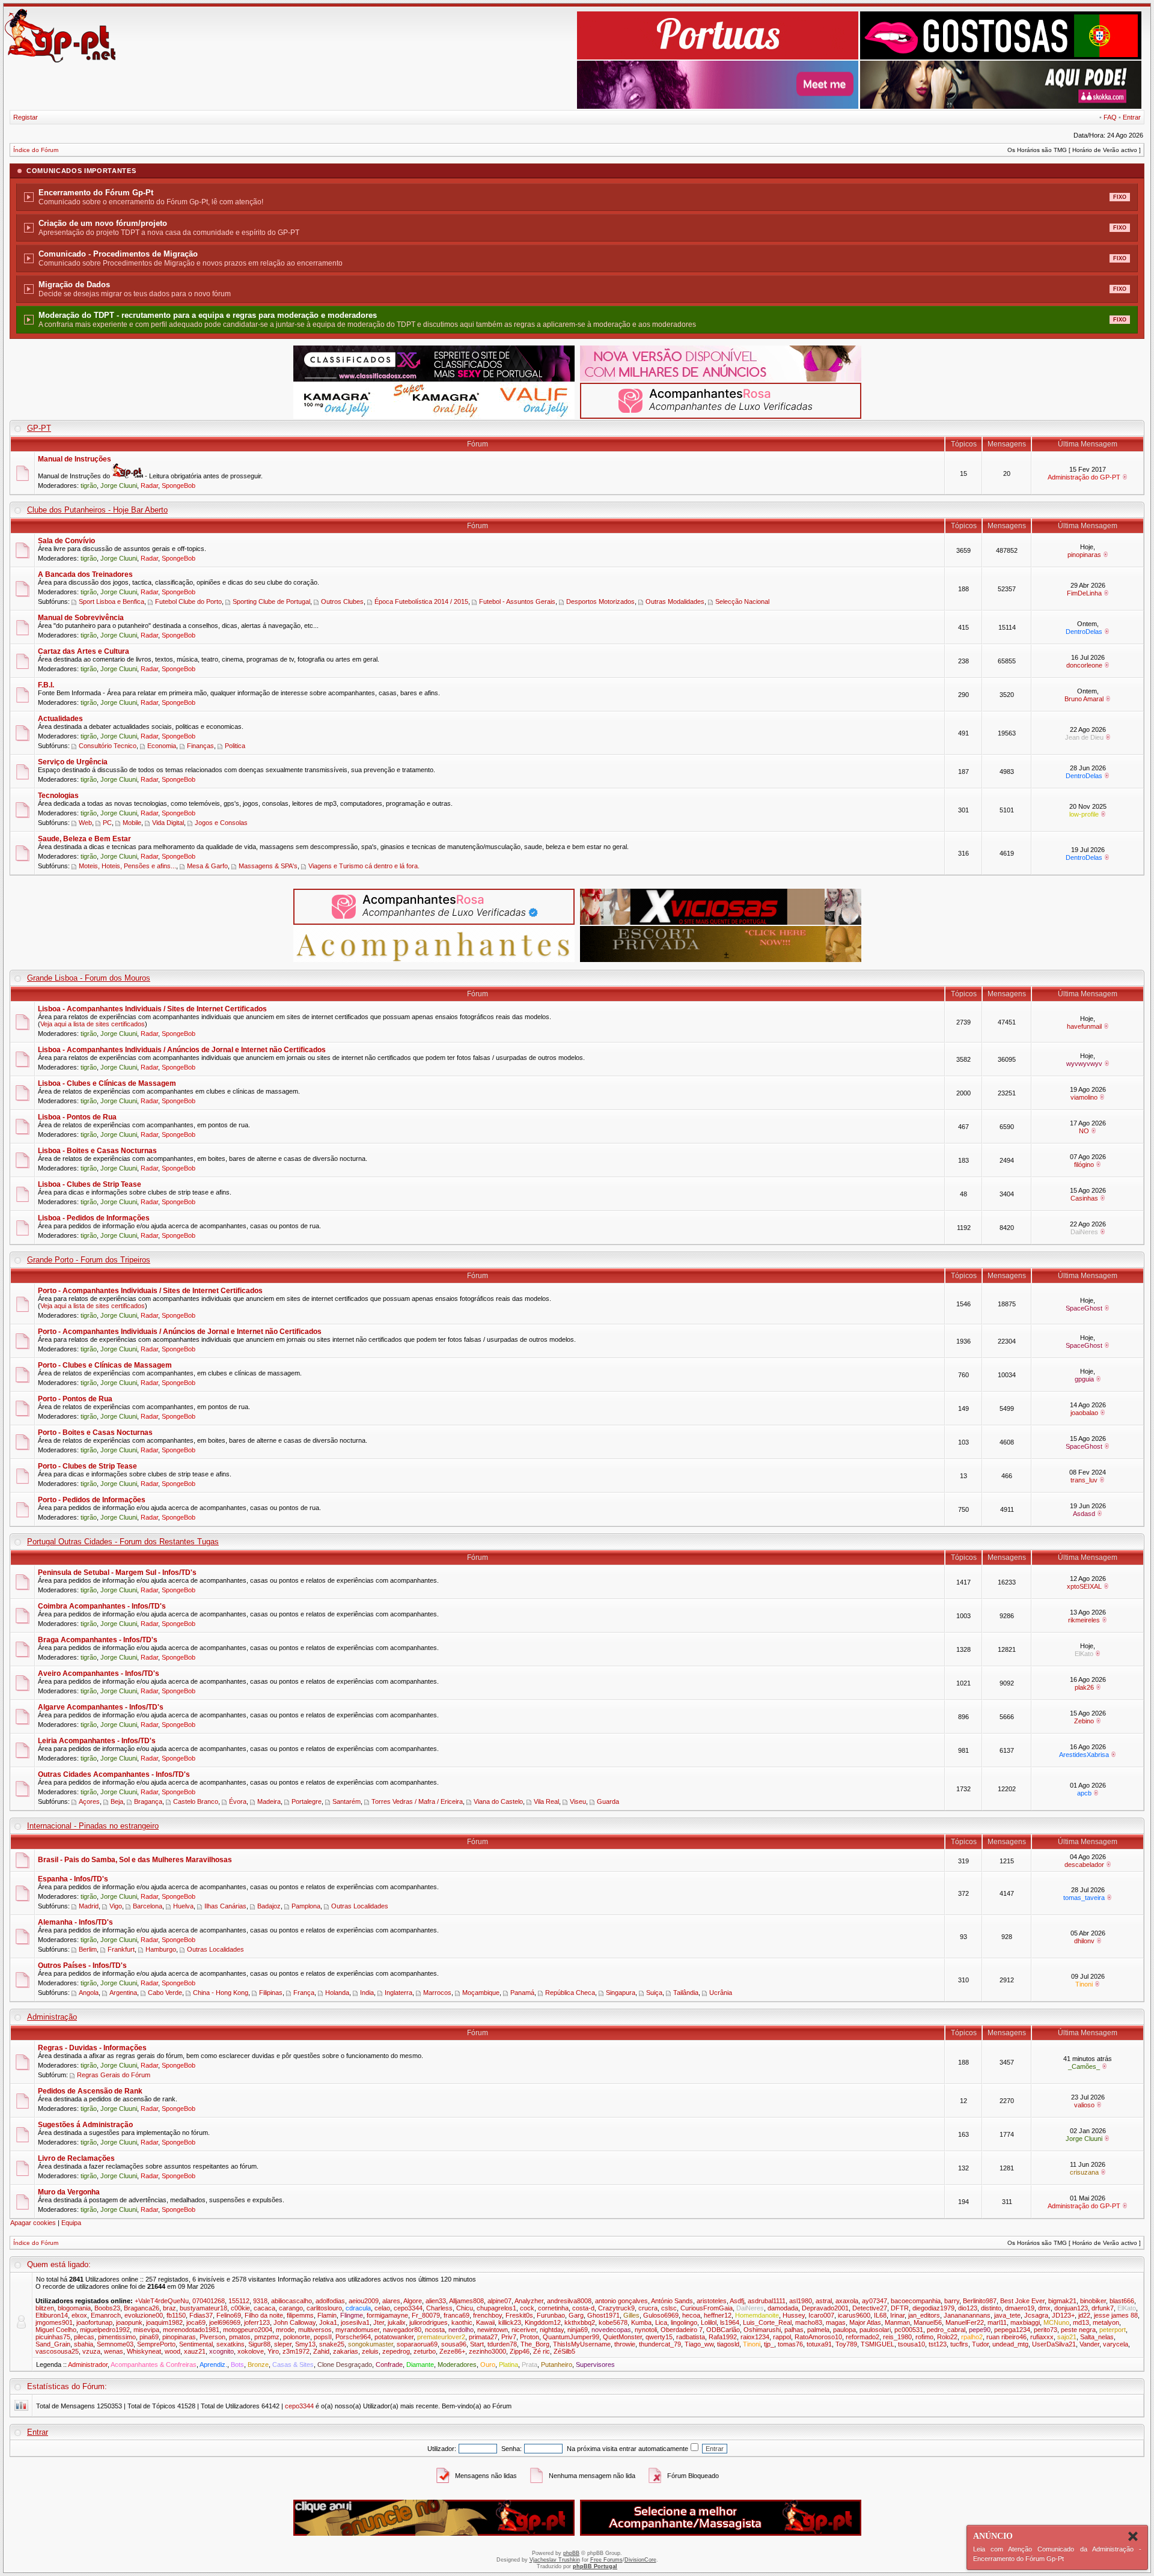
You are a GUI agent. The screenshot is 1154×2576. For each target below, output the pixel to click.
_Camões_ (1084, 2066)
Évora (238, 1801)
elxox (79, 2315)
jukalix (397, 2322)
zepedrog (396, 2351)
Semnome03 (115, 2344)
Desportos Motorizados (600, 601)
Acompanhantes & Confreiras (154, 2364)
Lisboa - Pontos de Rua (77, 1117)
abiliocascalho (292, 2301)
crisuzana (1084, 2172)
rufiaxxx (1042, 2337)
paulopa (844, 2330)
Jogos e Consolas (221, 823)
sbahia (84, 2344)
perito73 (1046, 2330)
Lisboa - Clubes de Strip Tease (90, 1184)
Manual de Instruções (75, 459)
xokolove (251, 2351)
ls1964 (730, 2322)
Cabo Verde (165, 1993)
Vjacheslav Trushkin (555, 2560)
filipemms (300, 2315)
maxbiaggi (1025, 2322)
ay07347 (875, 2301)
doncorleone (1084, 665)
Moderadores (457, 2364)
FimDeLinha (1084, 593)
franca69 (456, 2315)
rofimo (924, 2337)
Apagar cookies (33, 2223)
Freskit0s (519, 2315)
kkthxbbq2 (580, 2322)
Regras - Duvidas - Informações (92, 2048)
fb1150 (176, 2315)
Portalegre (307, 1801)
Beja (117, 1801)
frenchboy (487, 2315)
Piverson (212, 2337)
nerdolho (461, 2330)
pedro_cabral (946, 2330)
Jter (379, 2322)
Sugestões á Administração (85, 2125)
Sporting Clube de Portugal (271, 601)
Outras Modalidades (675, 601)
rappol (782, 2337)
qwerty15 (659, 2337)
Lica (661, 2322)
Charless (439, 2308)
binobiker (1093, 2301)
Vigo (116, 1906)
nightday (552, 2330)
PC (107, 823)
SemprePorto (156, 2344)
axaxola (847, 2301)
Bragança (148, 1801)
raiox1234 (755, 2337)
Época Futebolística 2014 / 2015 (421, 601)
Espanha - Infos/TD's (73, 1879)
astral (824, 2301)
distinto (991, 2308)
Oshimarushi (762, 2330)
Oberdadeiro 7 (682, 2330)
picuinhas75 (53, 2337)
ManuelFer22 (965, 2322)
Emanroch (106, 2315)
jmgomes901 (54, 2322)
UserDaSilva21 (1054, 2344)
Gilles (631, 2315)
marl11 (997, 2322)
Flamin (327, 2315)
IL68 (880, 2315)
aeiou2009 (364, 2301)
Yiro (273, 2351)
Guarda (608, 1801)
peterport (1113, 2330)
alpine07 (499, 2301)
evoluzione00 (144, 2315)
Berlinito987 (980, 2301)
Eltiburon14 (52, 2315)
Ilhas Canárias (225, 1906)
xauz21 (195, 2351)
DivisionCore (640, 2560)
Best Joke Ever (1022, 2301)
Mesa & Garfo (207, 866)
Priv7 (509, 2337)
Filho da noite (264, 2315)
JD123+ (1063, 2315)
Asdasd (1084, 1514)
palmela (818, 2330)
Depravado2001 (825, 2308)
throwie (625, 2344)
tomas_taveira (1084, 1898)
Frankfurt (121, 1949)
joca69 (196, 2322)
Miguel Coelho (56, 2330)
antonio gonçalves (621, 2301)
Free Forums (606, 2560)
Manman (897, 2322)
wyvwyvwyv (1084, 1064)
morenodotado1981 (191, 2330)
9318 (260, 2301)
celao (382, 2308)
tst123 (938, 2344)
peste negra (1078, 2330)
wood (172, 2351)
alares (391, 2301)
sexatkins (230, 2344)
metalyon (1106, 2322)
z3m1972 (296, 2351)
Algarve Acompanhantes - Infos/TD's (101, 1707)
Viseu (578, 1801)
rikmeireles (1084, 1620)
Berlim (88, 1949)
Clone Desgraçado (345, 2364)
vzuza (91, 2351)
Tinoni (1084, 1984)
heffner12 (718, 2315)
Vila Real (546, 1801)
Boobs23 (107, 2308)
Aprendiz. (213, 2364)
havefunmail (1084, 1026)
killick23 (510, 2322)
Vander (1089, 2344)
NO (1084, 1131)
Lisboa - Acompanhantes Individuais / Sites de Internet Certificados (152, 1009)
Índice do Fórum (36, 150)
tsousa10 (911, 2344)
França (304, 1993)
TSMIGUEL (878, 2344)
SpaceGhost (1084, 1308)
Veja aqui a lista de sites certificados (93, 1024)
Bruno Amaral (1084, 699)
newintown (493, 2330)
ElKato (1084, 1654)
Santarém (347, 1801)
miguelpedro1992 (105, 2330)
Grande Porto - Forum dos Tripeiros (89, 1260)
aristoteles (712, 2301)
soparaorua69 (417, 2344)
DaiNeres (1084, 1232)
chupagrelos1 (496, 2308)
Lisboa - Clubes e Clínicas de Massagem (107, 1083)
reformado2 (862, 2337)
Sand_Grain (53, 2344)
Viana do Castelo (498, 1801)
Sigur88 (259, 2344)
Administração (52, 2017)
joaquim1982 (164, 2322)
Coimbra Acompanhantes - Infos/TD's (102, 1606)
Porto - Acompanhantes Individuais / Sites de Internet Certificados (150, 1291)
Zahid (321, 2351)
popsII (323, 2337)
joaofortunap (94, 2322)
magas (836, 2322)
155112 (239, 2301)
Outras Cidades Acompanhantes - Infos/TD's (114, 1774)
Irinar (897, 2315)
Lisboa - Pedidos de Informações (94, 1218)
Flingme (352, 2315)
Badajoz (269, 1906)
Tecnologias (58, 796)
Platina (508, 2364)
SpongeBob (179, 486)
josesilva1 (355, 2322)
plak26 (1084, 1687)
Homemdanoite (757, 2315)
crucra (648, 2308)
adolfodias (330, 2301)
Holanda (337, 1993)
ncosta (435, 2330)
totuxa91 (819, 2344)
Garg (576, 2315)
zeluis (370, 2351)
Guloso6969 (661, 2315)
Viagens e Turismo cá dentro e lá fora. (364, 866)
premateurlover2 (441, 2337)
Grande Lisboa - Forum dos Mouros (89, 978)
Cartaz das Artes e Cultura (84, 651)
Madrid (89, 1906)
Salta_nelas (1097, 2337)
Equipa (71, 2223)
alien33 (436, 2301)
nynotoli (646, 2330)
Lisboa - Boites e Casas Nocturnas (97, 1151)
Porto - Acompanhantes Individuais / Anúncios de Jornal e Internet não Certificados (180, 1332)
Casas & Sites (293, 2364)
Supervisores (595, 2364)
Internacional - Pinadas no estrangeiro (93, 1826)
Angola (89, 1993)
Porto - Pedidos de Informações (92, 1500)
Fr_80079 (426, 2315)
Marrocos (437, 1993)
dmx (1044, 2308)
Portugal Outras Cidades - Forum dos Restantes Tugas (123, 1542)
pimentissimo (117, 2337)
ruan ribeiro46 (1006, 2337)
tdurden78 (502, 2344)
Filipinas (271, 1993)
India (367, 1993)
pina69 (149, 2337)
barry (952, 2301)
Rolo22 (947, 2337)
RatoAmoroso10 (818, 2337)
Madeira (269, 1801)
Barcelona (148, 1906)
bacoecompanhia (916, 2301)
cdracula (358, 2308)
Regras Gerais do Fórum (114, 2075)
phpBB (571, 2553)
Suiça (654, 1993)
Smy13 (305, 2344)
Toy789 (846, 2344)
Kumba (641, 2322)
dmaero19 (1020, 2308)
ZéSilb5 (564, 2351)
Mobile (132, 823)
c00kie (240, 2308)
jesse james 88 (1116, 2315)
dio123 (968, 2308)
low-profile (1084, 814)
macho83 (809, 2322)
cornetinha (553, 2308)
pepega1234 (1012, 2330)
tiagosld (728, 2344)
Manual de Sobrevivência (81, 618)
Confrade (389, 2364)
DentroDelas (1084, 632)
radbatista (691, 2337)
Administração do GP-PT (1084, 477)
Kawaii (485, 2322)
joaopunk (129, 2322)
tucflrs (959, 2344)
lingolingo (684, 2322)
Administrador (88, 2364)
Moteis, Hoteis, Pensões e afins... (127, 866)
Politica (235, 746)
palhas (794, 2330)
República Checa (570, 1993)
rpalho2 (972, 2337)
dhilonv (1084, 1941)
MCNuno (1056, 2322)
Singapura (621, 1993)
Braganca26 (142, 2308)
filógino (1084, 1165)
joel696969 (225, 2322)
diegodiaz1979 (933, 2308)
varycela (1116, 2344)
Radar (149, 486)
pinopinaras (1084, 555)
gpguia (1084, 1379)
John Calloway (295, 2322)
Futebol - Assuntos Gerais (517, 601)
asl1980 (801, 2301)
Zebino (1084, 1721)
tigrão (89, 486)
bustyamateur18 (203, 2308)
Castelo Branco (196, 1801)
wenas (114, 2351)
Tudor (980, 2344)
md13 (1081, 2322)
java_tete (1007, 2315)
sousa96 (454, 2344)
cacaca (264, 2308)
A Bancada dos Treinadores (85, 574)
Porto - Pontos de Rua (75, 1399)
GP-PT (39, 428)
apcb (1084, 1793)
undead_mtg (1010, 2344)
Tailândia (686, 1993)
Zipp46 (520, 2351)
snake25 (332, 2344)
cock (527, 2308)
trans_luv (1084, 1480)
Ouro (488, 2364)
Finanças (200, 746)
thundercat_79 (660, 2344)
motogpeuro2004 (248, 2330)
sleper (283, 2344)
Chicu (465, 2308)
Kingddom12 (543, 2322)
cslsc (669, 2308)
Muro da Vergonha (69, 2192)
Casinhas (1084, 1198)
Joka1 (328, 2322)
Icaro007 (821, 2315)
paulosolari (875, 2330)
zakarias (346, 2351)
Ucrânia (721, 1993)
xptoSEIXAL (1084, 1586)
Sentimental (196, 2344)
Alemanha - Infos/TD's (75, 1922)
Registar (26, 117)
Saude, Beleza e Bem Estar (84, 839)
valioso (1084, 2105)
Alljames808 (466, 2301)
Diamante (420, 2364)
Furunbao (551, 2315)
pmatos (240, 2337)
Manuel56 (928, 2322)
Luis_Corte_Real (767, 2322)
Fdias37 (201, 2315)
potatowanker (394, 2337)
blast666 (1122, 2301)
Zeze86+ (452, 2351)
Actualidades (60, 719)
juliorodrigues (429, 2322)
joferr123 (257, 2322)
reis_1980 (897, 2337)
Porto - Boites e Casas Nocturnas (95, 1433)
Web (85, 823)
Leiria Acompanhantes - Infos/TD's (97, 1741)
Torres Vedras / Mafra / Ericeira (417, 1801)
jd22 (1084, 2315)
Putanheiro (557, 2364)
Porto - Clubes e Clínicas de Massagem (105, 1365)
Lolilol (709, 2322)
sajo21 (1067, 2337)
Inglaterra (398, 1993)
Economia (162, 746)
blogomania (74, 2308)
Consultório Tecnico (108, 746)
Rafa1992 (723, 2337)
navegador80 (402, 2330)
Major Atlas (865, 2322)
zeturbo (425, 2351)
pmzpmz (267, 2337)
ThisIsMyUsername (582, 2344)
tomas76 (790, 2344)
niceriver (524, 2330)
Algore (413, 2301)
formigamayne (387, 2315)
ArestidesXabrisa (1084, 1755)
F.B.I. (46, 685)
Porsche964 (353, 2337)
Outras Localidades (360, 1906)
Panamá (522, 1993)
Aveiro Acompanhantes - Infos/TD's (99, 1673)
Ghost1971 (603, 2315)
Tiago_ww (699, 2344)
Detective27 (870, 2308)
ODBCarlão (723, 2330)
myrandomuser (357, 2330)
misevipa (146, 2330)
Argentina (123, 1993)
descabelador (1084, 1865)
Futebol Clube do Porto (188, 601)
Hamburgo (161, 1949)
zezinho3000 (487, 2351)
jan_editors (924, 2315)
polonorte (297, 2337)
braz (169, 2308)
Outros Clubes (342, 601)
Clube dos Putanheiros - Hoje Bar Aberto (97, 510)
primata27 (483, 2337)
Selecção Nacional (742, 601)
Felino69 (229, 2315)
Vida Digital (168, 823)
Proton (530, 2337)
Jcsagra (1036, 2315)
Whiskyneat (144, 2351)
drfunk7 (1103, 2308)
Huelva (183, 1906)
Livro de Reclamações (76, 2158)
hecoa (691, 2315)
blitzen (45, 2308)
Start (477, 2344)
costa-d (583, 2308)
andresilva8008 (569, 2301)
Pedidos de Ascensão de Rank (90, 2091)
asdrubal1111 (767, 2301)
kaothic (462, 2322)
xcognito (221, 2351)
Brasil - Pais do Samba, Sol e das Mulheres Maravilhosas (135, 1860)
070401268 (209, 2301)
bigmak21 (1062, 2301)
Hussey (794, 2315)
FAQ (1110, 117)
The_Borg (535, 2344)
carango (291, 2308)
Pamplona (306, 1906)
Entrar (1132, 117)
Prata (530, 2364)
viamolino (1084, 1097)
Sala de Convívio (66, 541)
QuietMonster (622, 2337)
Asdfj (737, 2301)
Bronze (258, 2364)
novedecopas (611, 2330)
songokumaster (371, 2344)
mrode (285, 2330)
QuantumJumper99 (571, 2337)
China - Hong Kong (221, 1993)
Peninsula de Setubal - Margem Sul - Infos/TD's (117, 1573)
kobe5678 (613, 2322)
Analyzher (529, 2301)
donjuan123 (1071, 2308)
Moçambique (481, 1993)
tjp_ (769, 2344)
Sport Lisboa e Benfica (111, 601)
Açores (89, 1801)
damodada (783, 2308)
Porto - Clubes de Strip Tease (87, 1466)
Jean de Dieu (1084, 737)
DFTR (900, 2308)
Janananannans (967, 2315)
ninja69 (578, 2330)
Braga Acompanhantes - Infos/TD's (98, 1640)
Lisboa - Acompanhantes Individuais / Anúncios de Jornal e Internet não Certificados (182, 1050)
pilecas (84, 2337)
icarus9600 (854, 2315)
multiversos (315, 2330)
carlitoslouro (324, 2308)
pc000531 (909, 2330)
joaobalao (1084, 1413)
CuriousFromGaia (707, 2308)
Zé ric (542, 2351)
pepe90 (980, 2330)
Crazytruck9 (616, 2308)
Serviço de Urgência (73, 762)
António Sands (672, 2301)
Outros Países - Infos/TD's (82, 1965)
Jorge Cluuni (119, 486)
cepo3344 (408, 2308)
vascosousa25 (57, 2351)
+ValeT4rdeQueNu (162, 2301)
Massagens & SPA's (268, 866)
